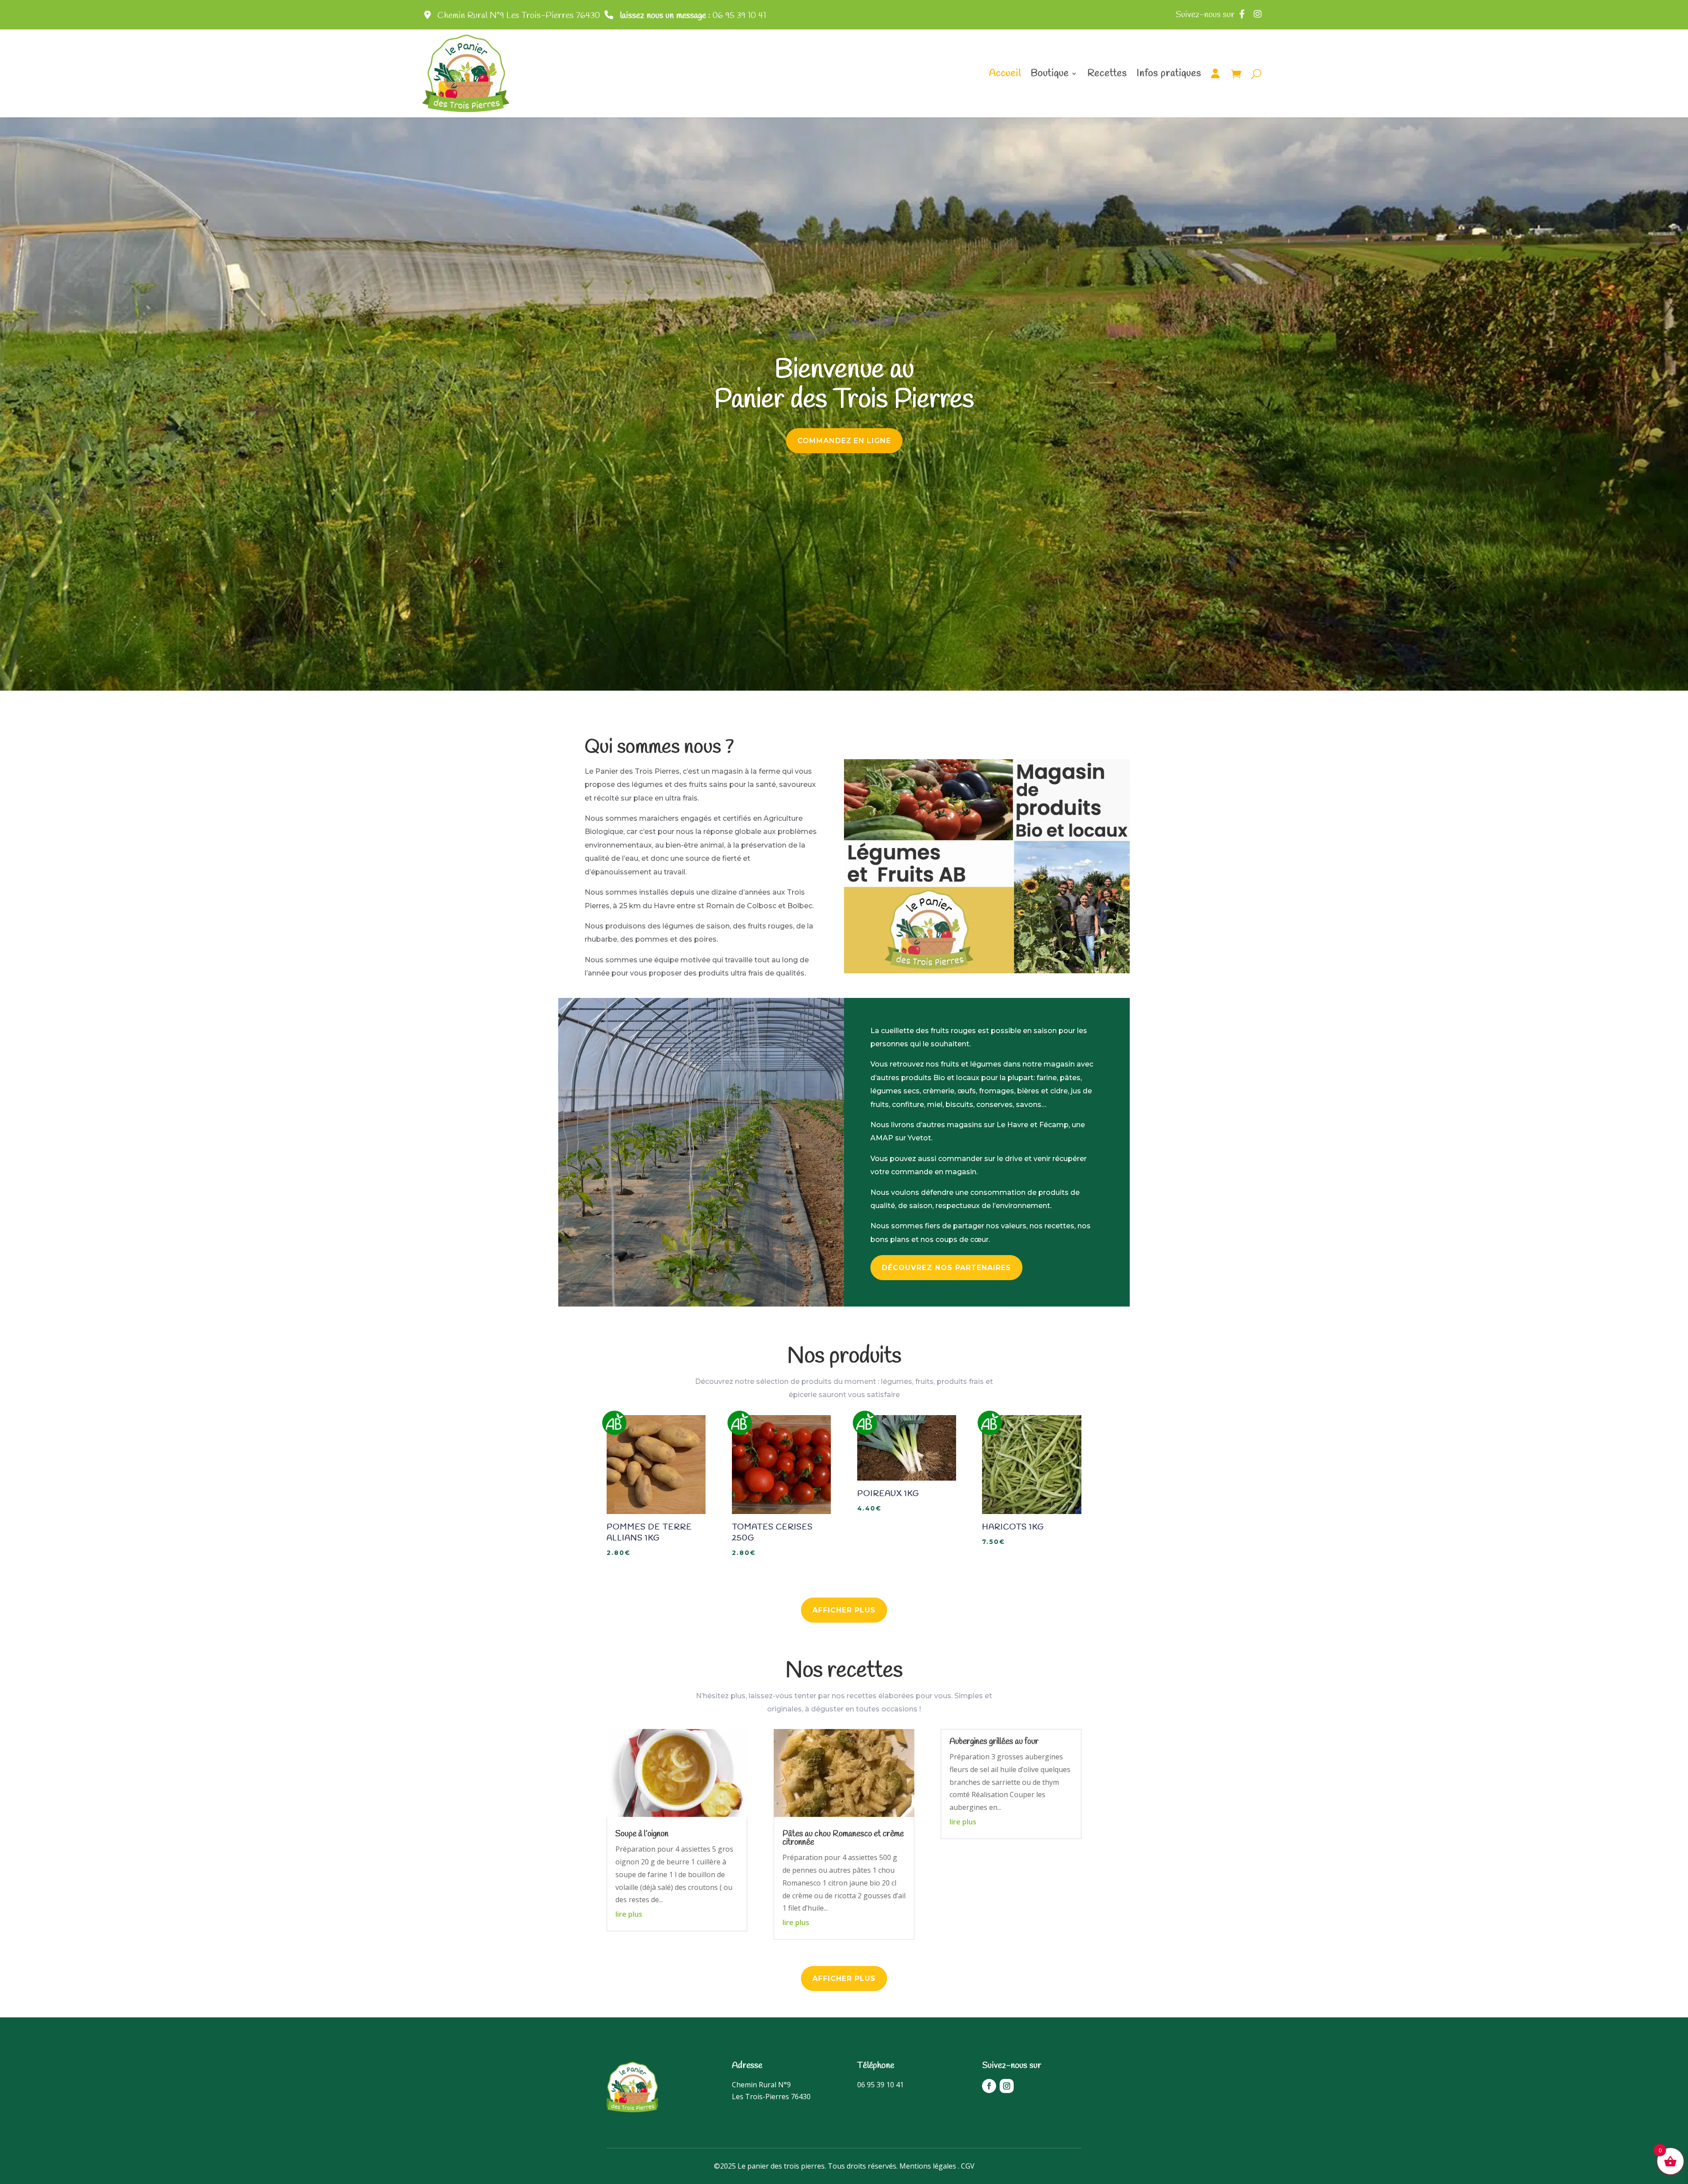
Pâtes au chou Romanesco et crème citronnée (843, 1838)
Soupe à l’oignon (642, 1834)
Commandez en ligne (844, 441)
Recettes (1107, 73)
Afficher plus (844, 1610)
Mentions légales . (929, 2166)
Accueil (1005, 73)
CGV (968, 2166)
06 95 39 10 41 (693, 16)
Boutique (1050, 73)
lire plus (629, 1914)
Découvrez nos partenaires (946, 1268)
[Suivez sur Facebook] (989, 2086)
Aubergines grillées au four (994, 1742)
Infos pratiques (1169, 73)
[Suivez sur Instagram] (1007, 2086)
